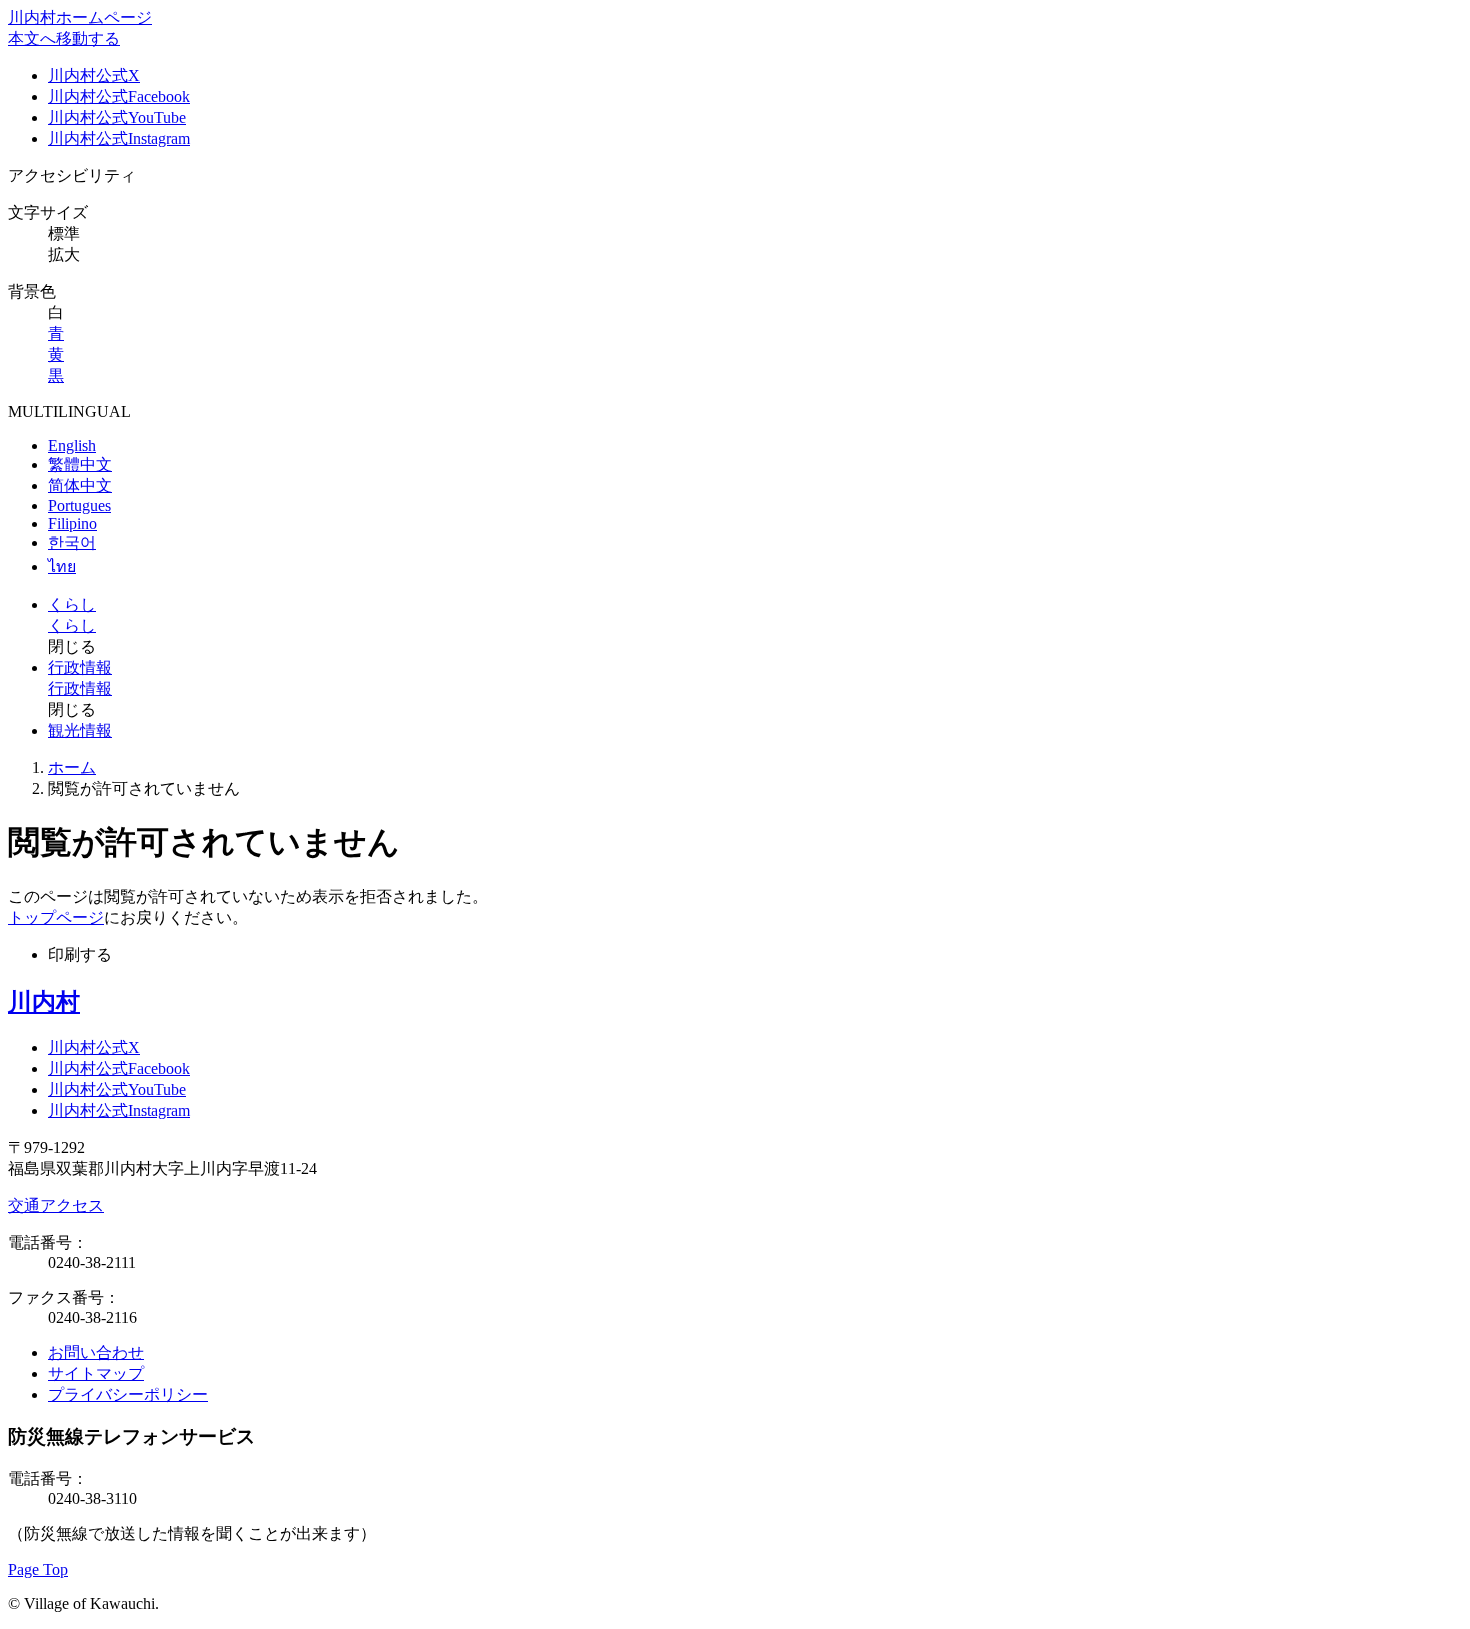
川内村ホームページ (80, 17)
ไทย (62, 566)
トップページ (56, 917)
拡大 (64, 254)
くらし (72, 604)
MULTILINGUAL (69, 411)
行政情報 (80, 667)
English (72, 445)
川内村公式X (94, 75)
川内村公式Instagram (119, 138)
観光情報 (80, 730)
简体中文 (80, 485)
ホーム (72, 767)
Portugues (79, 505)
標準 (64, 233)
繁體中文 (80, 464)
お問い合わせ (96, 1352)
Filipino (72, 523)
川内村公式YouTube (117, 117)
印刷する (80, 954)
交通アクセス (56, 1205)
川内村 (44, 1002)
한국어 (72, 542)
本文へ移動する (64, 38)
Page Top (38, 1569)
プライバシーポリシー (128, 1394)
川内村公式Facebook (119, 96)
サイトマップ (96, 1373)
